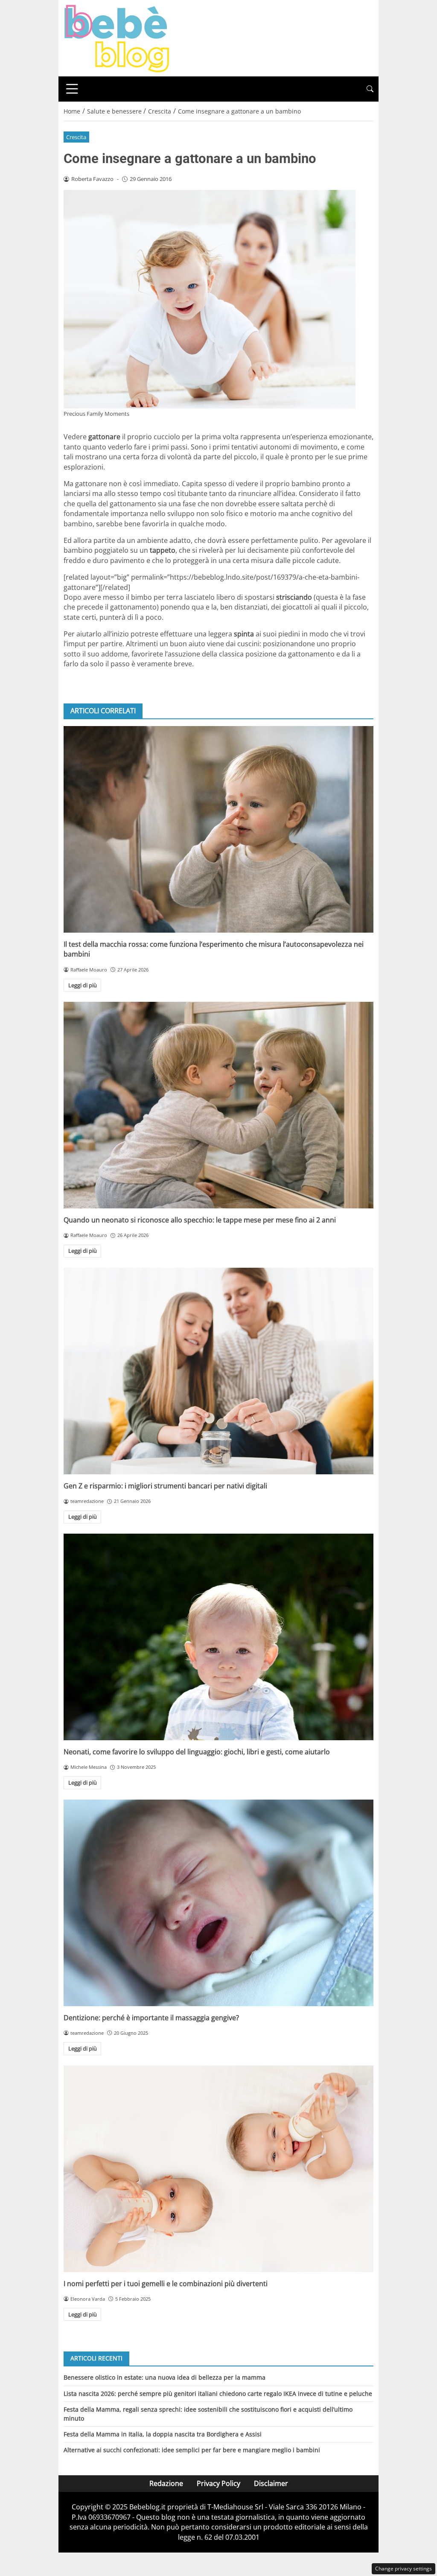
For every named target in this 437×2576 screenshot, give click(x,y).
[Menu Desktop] (72, 89)
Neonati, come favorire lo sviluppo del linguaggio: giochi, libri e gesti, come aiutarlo (197, 1752)
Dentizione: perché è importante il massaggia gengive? (151, 2018)
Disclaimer (271, 2483)
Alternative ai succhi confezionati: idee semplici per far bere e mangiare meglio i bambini (192, 2450)
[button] (370, 89)
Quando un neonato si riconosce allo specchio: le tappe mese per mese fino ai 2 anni (200, 1220)
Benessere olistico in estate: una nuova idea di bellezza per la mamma (165, 2377)
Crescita (76, 137)
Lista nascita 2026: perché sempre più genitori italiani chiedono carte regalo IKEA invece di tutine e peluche (218, 2394)
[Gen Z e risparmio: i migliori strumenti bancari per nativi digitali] (218, 1371)
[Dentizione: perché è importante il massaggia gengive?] (218, 1903)
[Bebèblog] (117, 38)
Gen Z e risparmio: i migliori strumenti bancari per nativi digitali (165, 1486)
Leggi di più (83, 985)
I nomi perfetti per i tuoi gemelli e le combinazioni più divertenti (166, 2284)
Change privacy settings (403, 2569)
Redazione (166, 2483)
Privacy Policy (218, 2483)
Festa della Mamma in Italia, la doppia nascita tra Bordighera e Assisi (163, 2434)
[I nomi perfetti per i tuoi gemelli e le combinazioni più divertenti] (218, 2169)
